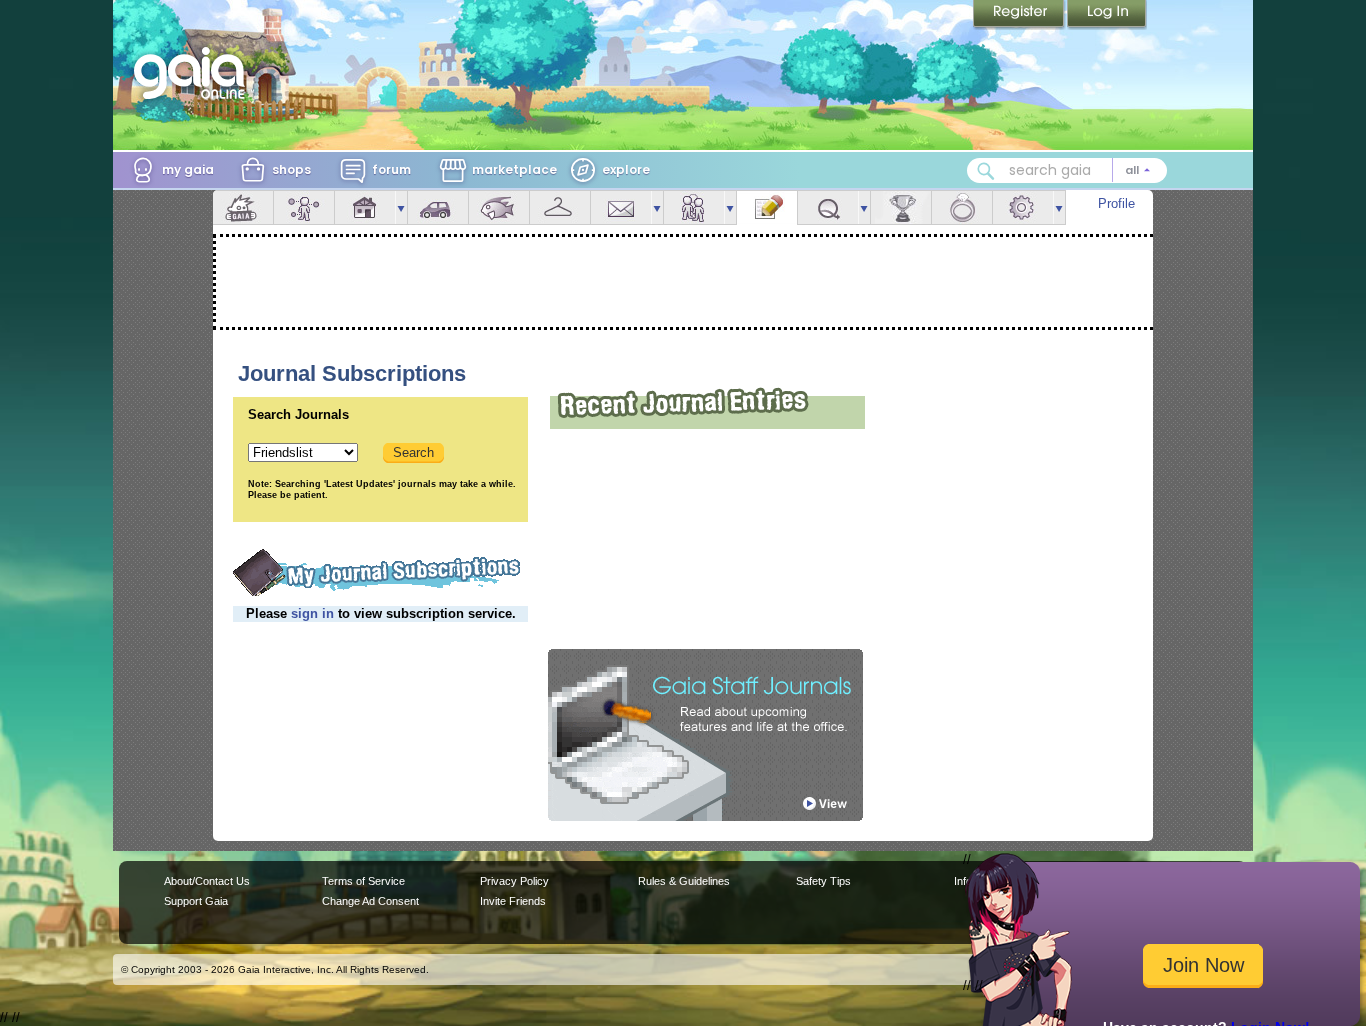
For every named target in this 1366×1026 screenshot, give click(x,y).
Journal (767, 207)
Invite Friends (513, 901)
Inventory (560, 207)
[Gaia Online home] (194, 73)
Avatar (304, 207)
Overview (243, 207)
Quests (828, 207)
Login (1107, 15)
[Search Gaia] (986, 171)
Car (438, 207)
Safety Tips (823, 881)
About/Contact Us (207, 881)
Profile (1116, 203)
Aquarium (499, 207)
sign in (312, 613)
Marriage (962, 207)
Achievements (901, 207)
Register (1020, 15)
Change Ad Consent (370, 901)
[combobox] (1067, 170)
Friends (694, 207)
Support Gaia (196, 901)
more (401, 207)
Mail (621, 207)
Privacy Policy (514, 881)
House (365, 207)
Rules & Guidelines (684, 881)
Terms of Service (363, 881)
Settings (1023, 207)
